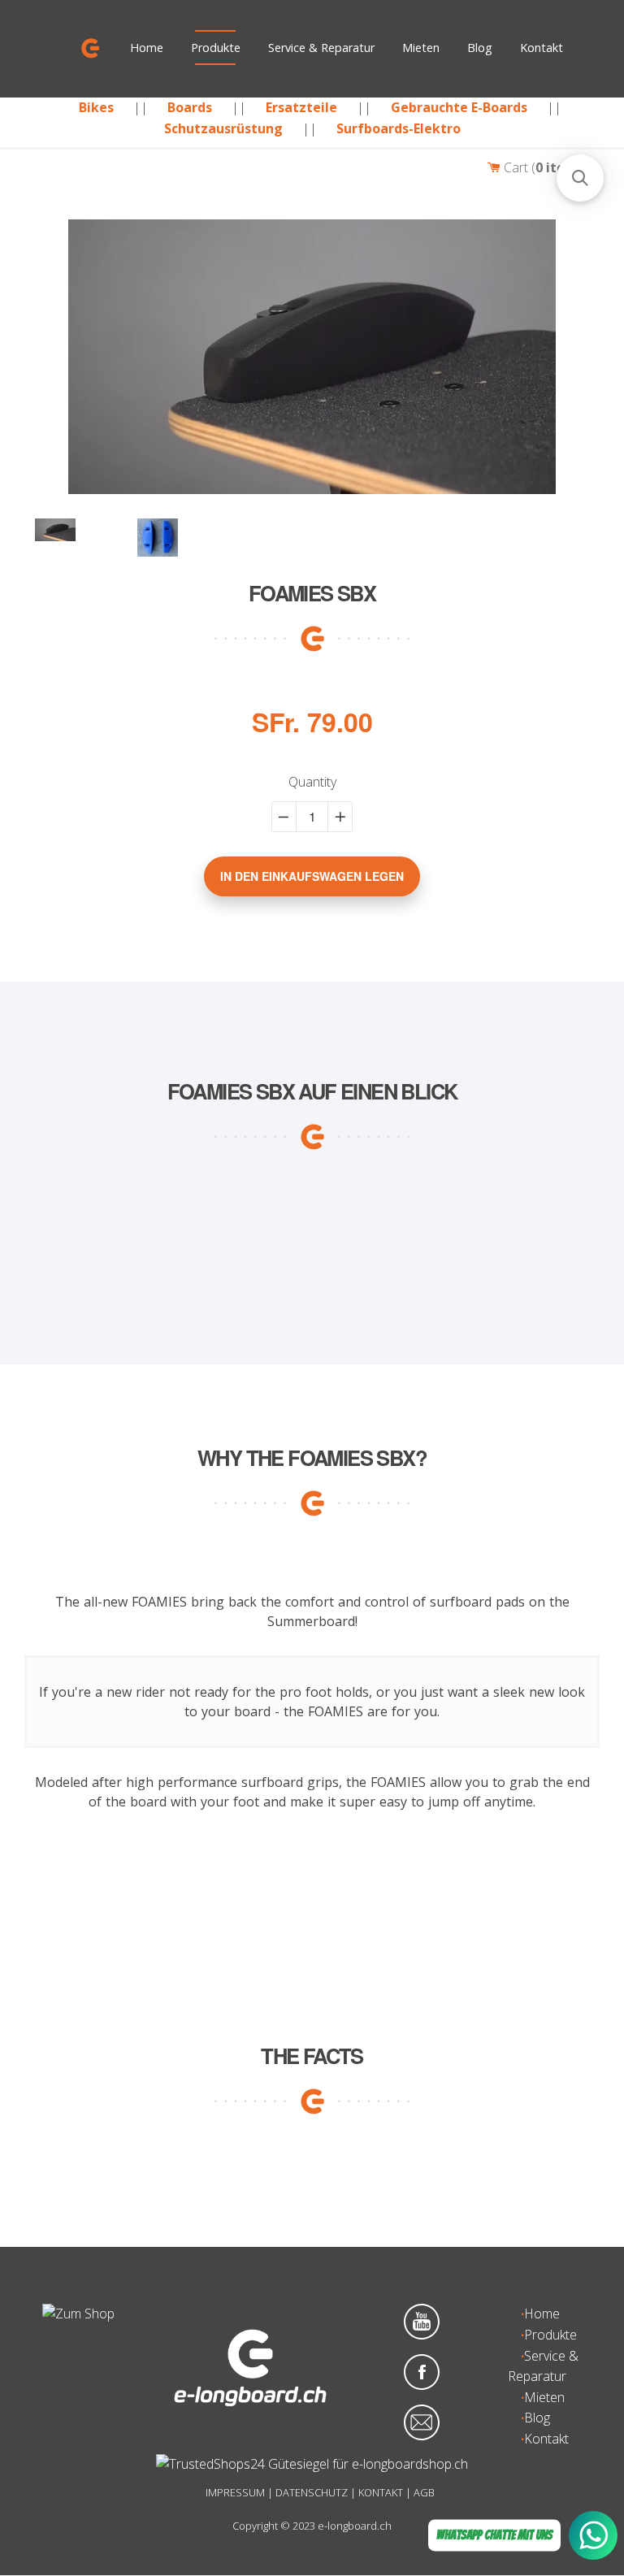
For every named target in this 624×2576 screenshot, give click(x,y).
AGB (424, 2492)
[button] (580, 178)
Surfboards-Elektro (399, 128)
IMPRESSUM (235, 2492)
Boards (190, 107)
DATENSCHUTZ (312, 2492)
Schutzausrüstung (223, 128)
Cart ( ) (546, 167)
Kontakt (542, 48)
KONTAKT (381, 2492)
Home (147, 48)
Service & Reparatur (321, 48)
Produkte (216, 48)
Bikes (96, 107)
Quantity (312, 782)
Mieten (421, 48)
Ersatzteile (301, 107)
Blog (480, 48)
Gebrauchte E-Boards (459, 107)
